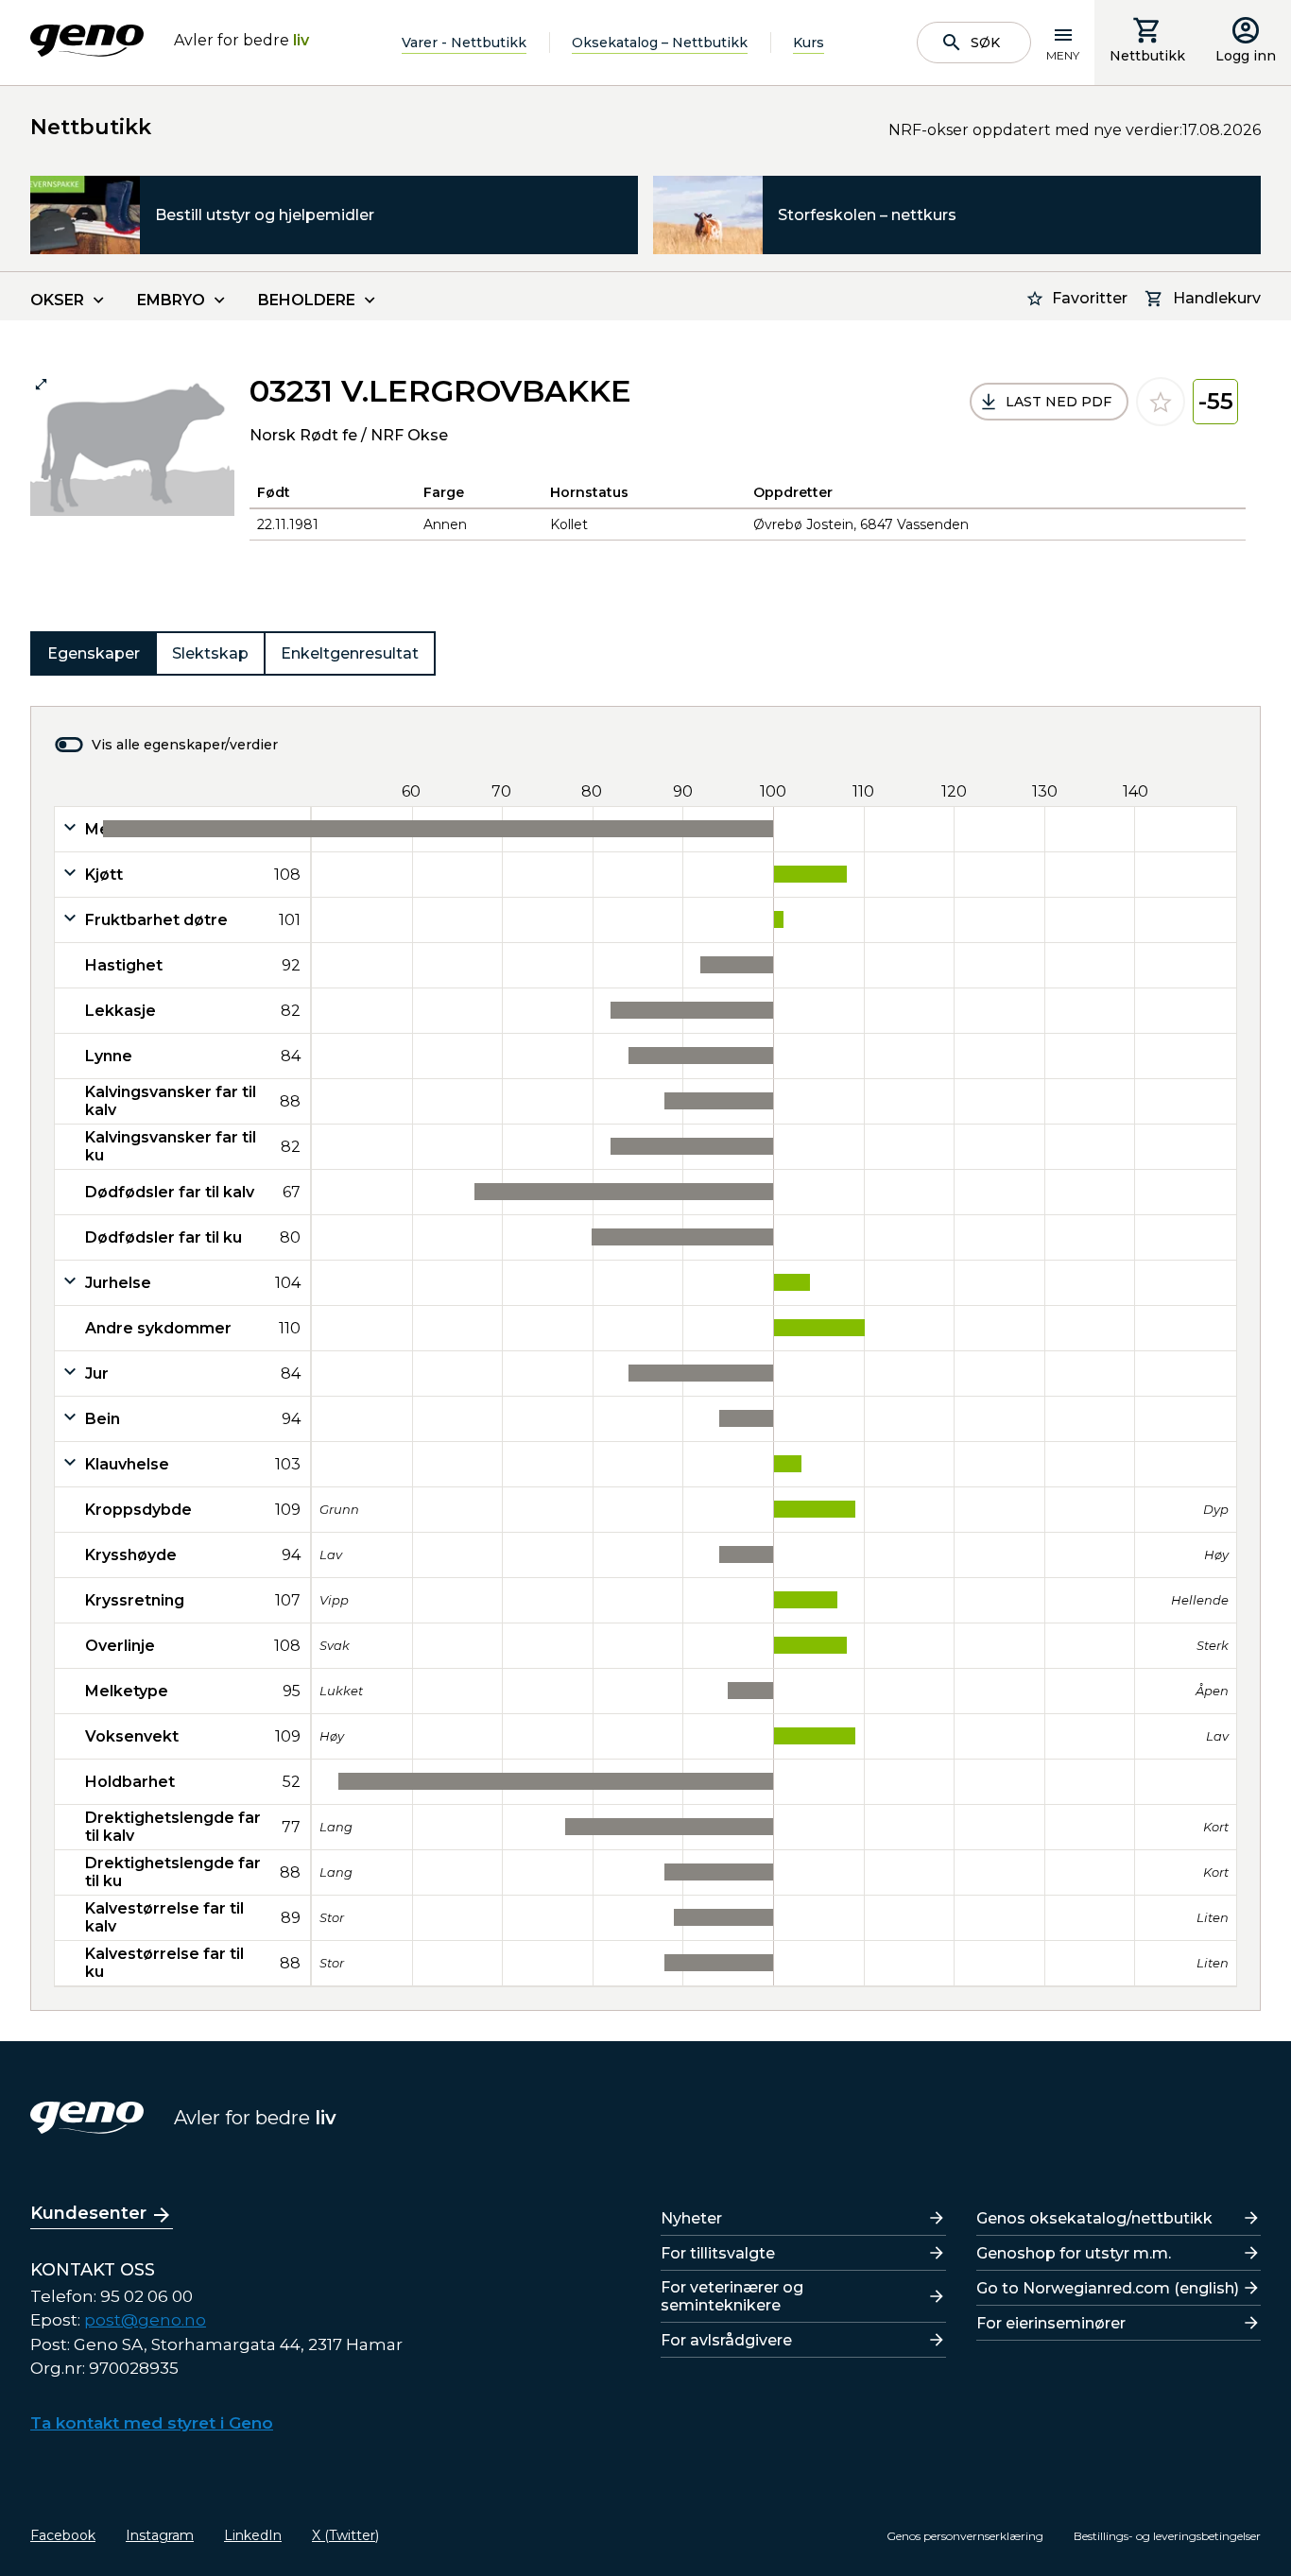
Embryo (171, 300)
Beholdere (307, 300)
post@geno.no (145, 2320)
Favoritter (1090, 298)
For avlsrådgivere (726, 2340)
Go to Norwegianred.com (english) (1108, 2288)
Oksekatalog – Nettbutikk (660, 43)
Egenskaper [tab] (94, 653)
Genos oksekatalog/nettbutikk (1094, 2218)
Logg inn (1246, 56)
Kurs (809, 43)
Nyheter (691, 2218)
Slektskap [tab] (210, 653)
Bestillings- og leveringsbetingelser (1167, 2536)
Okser (57, 300)
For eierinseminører (1051, 2323)
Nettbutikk (1147, 56)
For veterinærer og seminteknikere (732, 2296)
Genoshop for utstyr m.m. (1074, 2253)
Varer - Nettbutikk (464, 43)
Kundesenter (88, 2213)
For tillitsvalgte (718, 2253)
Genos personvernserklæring (965, 2536)
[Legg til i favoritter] (1161, 402)
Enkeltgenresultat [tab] (350, 653)
